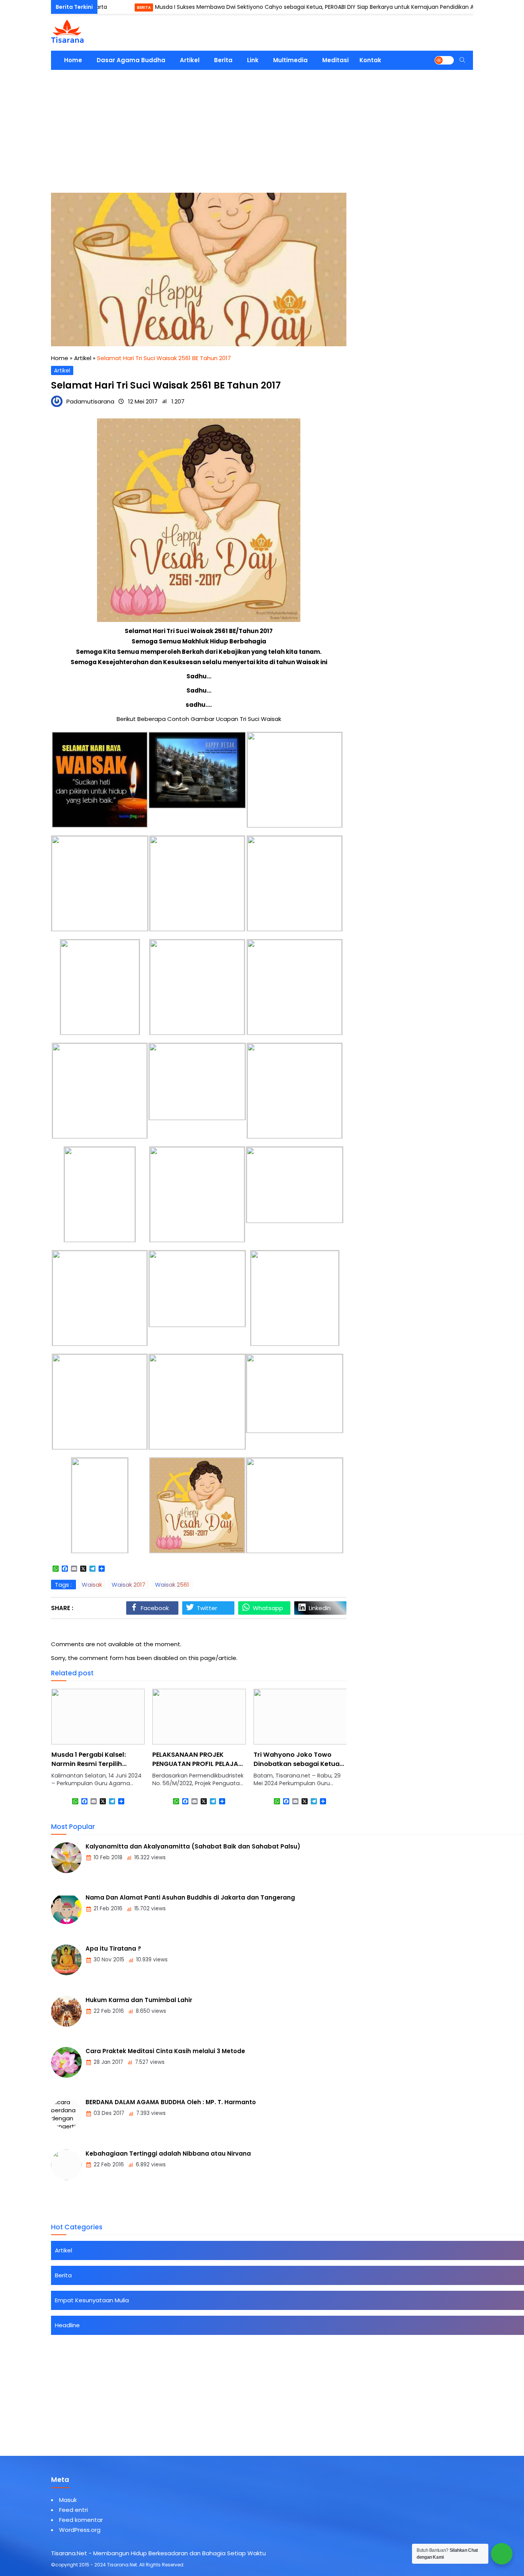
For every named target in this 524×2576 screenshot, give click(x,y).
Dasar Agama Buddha (131, 60)
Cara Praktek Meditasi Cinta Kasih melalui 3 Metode (165, 2051)
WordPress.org (80, 2530)
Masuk (68, 2500)
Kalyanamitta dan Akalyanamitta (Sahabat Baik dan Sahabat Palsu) (193, 1846)
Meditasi (335, 60)
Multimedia (290, 60)
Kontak (370, 60)
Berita (101, 7)
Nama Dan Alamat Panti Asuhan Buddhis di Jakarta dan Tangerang (190, 1897)
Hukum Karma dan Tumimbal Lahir (139, 2000)
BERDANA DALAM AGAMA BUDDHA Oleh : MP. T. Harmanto (171, 2102)
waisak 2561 (172, 1585)
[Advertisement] (262, 127)
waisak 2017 (129, 1585)
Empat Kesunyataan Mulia (92, 2300)
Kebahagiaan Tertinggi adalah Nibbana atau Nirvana (168, 2154)
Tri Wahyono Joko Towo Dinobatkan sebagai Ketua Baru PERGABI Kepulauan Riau (297, 1768)
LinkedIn (320, 1608)
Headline (67, 2325)
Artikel (190, 60)
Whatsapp (268, 1608)
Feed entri (73, 2510)
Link (253, 60)
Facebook (155, 1608)
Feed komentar (81, 2520)
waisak (92, 1585)
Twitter (207, 1608)
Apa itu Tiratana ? (113, 1949)
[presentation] (80, 1754)
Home (73, 60)
